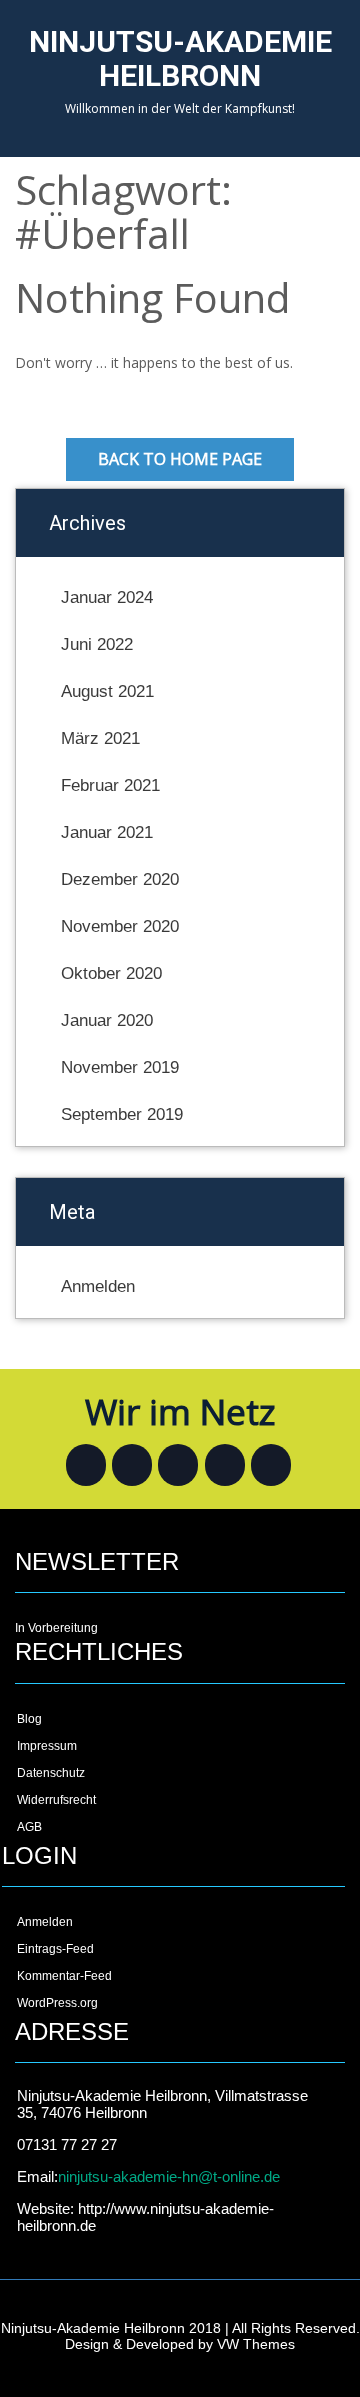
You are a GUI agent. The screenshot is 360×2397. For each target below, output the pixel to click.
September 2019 (122, 1114)
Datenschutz (51, 1773)
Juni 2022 (97, 644)
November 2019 (120, 1067)
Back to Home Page (180, 459)
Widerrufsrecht (56, 1800)
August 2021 (107, 691)
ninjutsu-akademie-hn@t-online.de (169, 2176)
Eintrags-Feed (55, 1949)
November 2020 (120, 926)
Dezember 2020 (120, 879)
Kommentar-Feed (64, 1976)
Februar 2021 (110, 785)
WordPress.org (57, 2003)
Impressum (47, 1746)
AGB (29, 1827)
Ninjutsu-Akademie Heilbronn (180, 58)
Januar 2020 (107, 1020)
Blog (29, 1719)
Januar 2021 (107, 832)
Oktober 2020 (111, 973)
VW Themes (254, 2344)
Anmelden (98, 1286)
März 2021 (100, 738)
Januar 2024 (107, 597)
